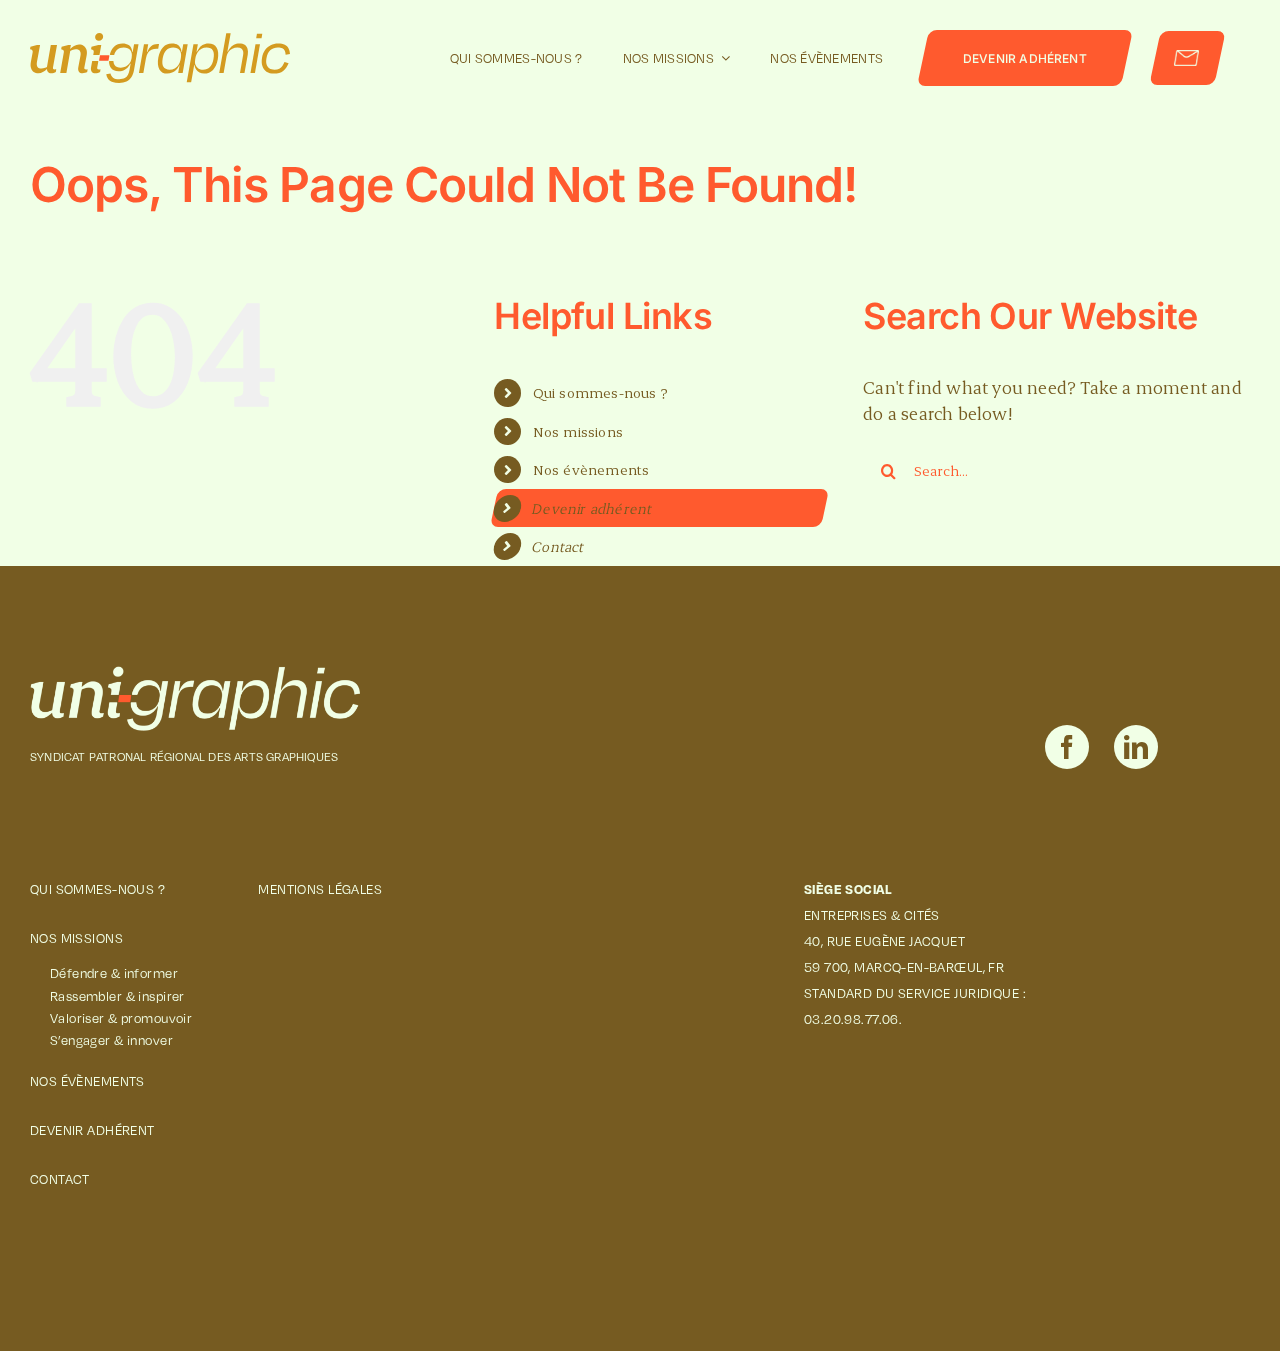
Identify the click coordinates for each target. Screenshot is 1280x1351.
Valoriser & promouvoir (121, 1018)
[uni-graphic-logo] (160, 42)
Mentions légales (320, 889)
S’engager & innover (111, 1040)
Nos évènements (591, 469)
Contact (559, 546)
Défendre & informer (114, 973)
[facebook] (1067, 747)
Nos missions (578, 431)
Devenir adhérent (593, 508)
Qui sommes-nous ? (600, 392)
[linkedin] (1136, 747)
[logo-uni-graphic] (195, 675)
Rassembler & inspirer (117, 996)
